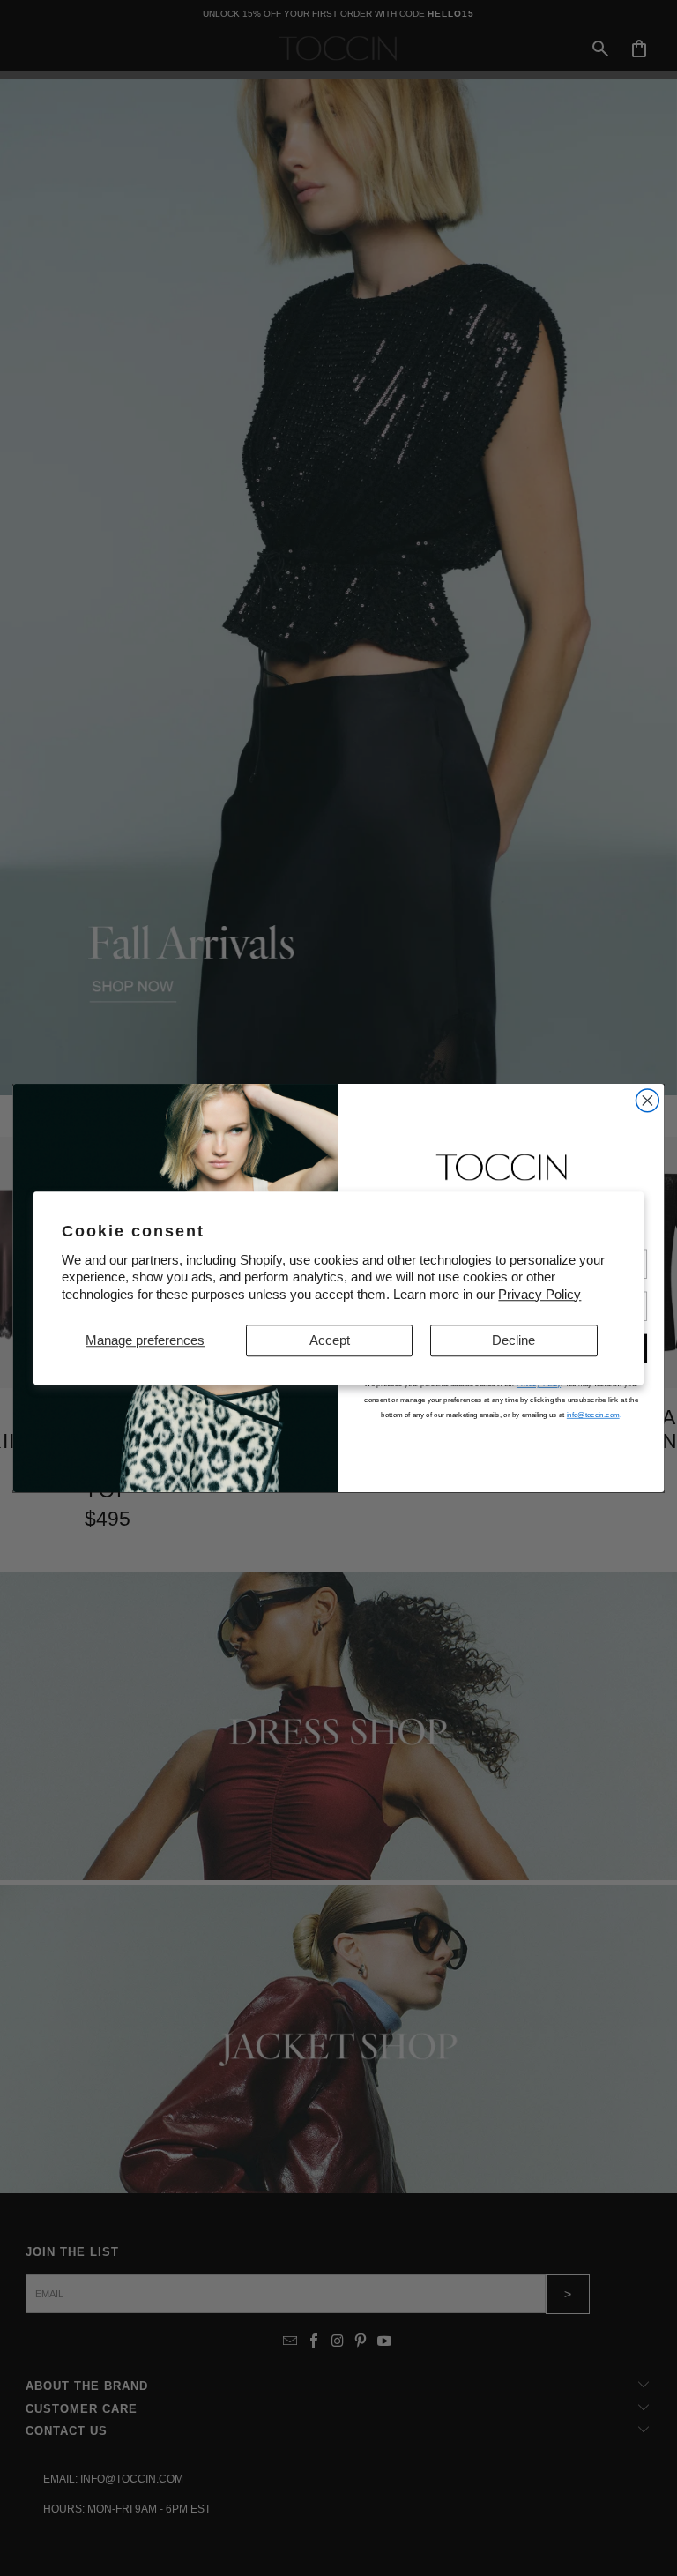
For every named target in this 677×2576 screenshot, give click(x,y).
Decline (513, 1340)
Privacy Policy (539, 1294)
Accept (330, 1340)
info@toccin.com (593, 1415)
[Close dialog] (647, 1101)
